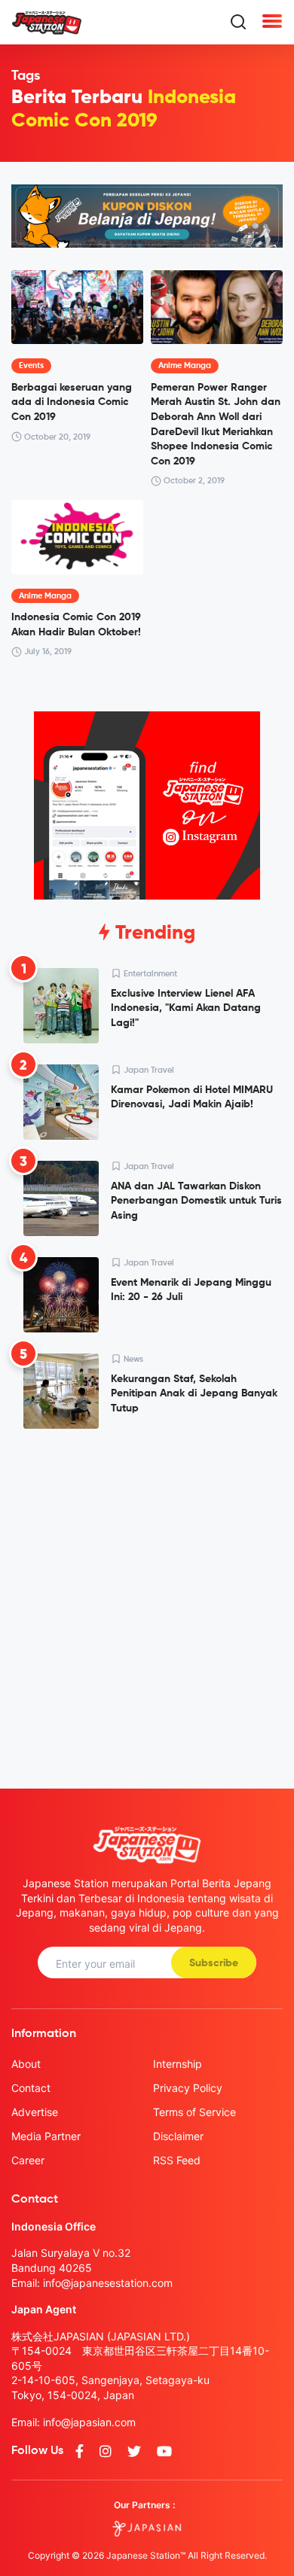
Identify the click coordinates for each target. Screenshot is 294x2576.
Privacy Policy (188, 2088)
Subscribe (214, 1963)
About (26, 2064)
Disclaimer (178, 2136)
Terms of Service (194, 2112)
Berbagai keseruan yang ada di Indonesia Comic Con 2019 (72, 402)
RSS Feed (177, 2160)
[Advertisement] (147, 1597)
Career (28, 2160)
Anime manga (185, 365)
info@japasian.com (89, 2422)
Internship (178, 2064)
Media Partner (46, 2136)
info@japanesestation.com (108, 2283)
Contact (31, 2088)
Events (31, 365)
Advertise (35, 2112)
